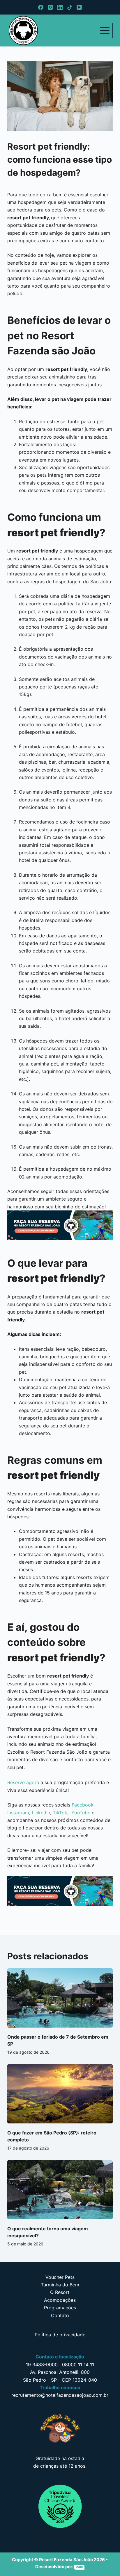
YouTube (81, 1813)
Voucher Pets (60, 2277)
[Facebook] (41, 7)
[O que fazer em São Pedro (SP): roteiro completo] (60, 2094)
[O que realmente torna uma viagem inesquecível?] (60, 2190)
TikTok (60, 1813)
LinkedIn (41, 1813)
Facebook (83, 1805)
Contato (60, 2315)
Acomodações (60, 2300)
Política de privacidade (60, 2335)
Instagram (18, 1813)
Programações (60, 2308)
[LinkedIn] (60, 7)
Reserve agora (23, 1782)
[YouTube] (79, 7)
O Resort (60, 2292)
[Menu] (105, 31)
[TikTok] (70, 7)
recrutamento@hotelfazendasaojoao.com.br (60, 2395)
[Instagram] (50, 7)
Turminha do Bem (60, 2285)
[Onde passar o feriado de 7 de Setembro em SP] (60, 1998)
